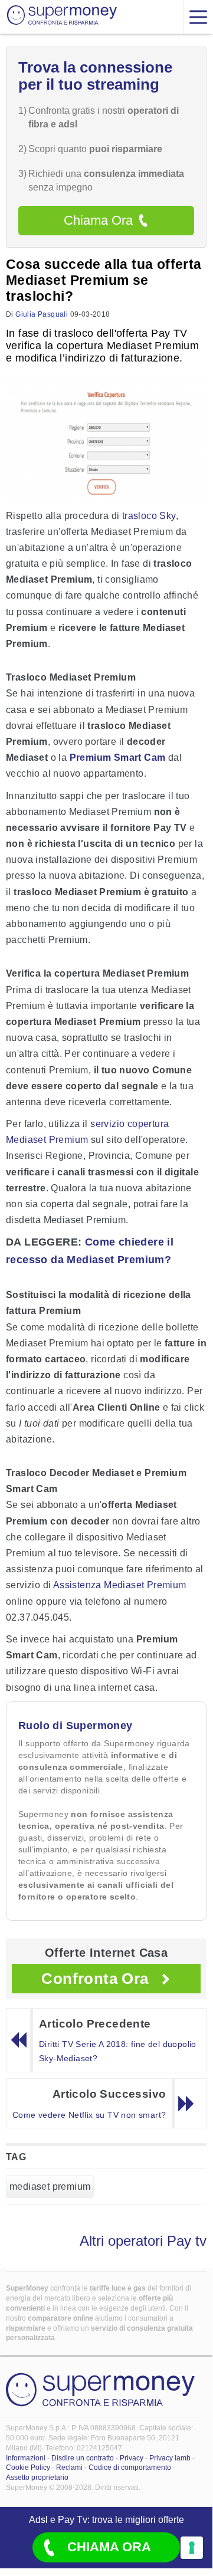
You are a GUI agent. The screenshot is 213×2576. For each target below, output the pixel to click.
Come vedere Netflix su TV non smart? (89, 2115)
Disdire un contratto (83, 2458)
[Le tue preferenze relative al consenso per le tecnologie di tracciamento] (192, 2548)
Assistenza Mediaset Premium (120, 1585)
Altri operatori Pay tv (143, 2241)
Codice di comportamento (130, 2467)
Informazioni (26, 2458)
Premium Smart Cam (118, 758)
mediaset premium (50, 2186)
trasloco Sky (149, 516)
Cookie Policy (28, 2467)
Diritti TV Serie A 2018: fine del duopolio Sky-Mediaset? (118, 2051)
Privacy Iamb (170, 2458)
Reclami (69, 2467)
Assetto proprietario (37, 2478)
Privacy (132, 2458)
